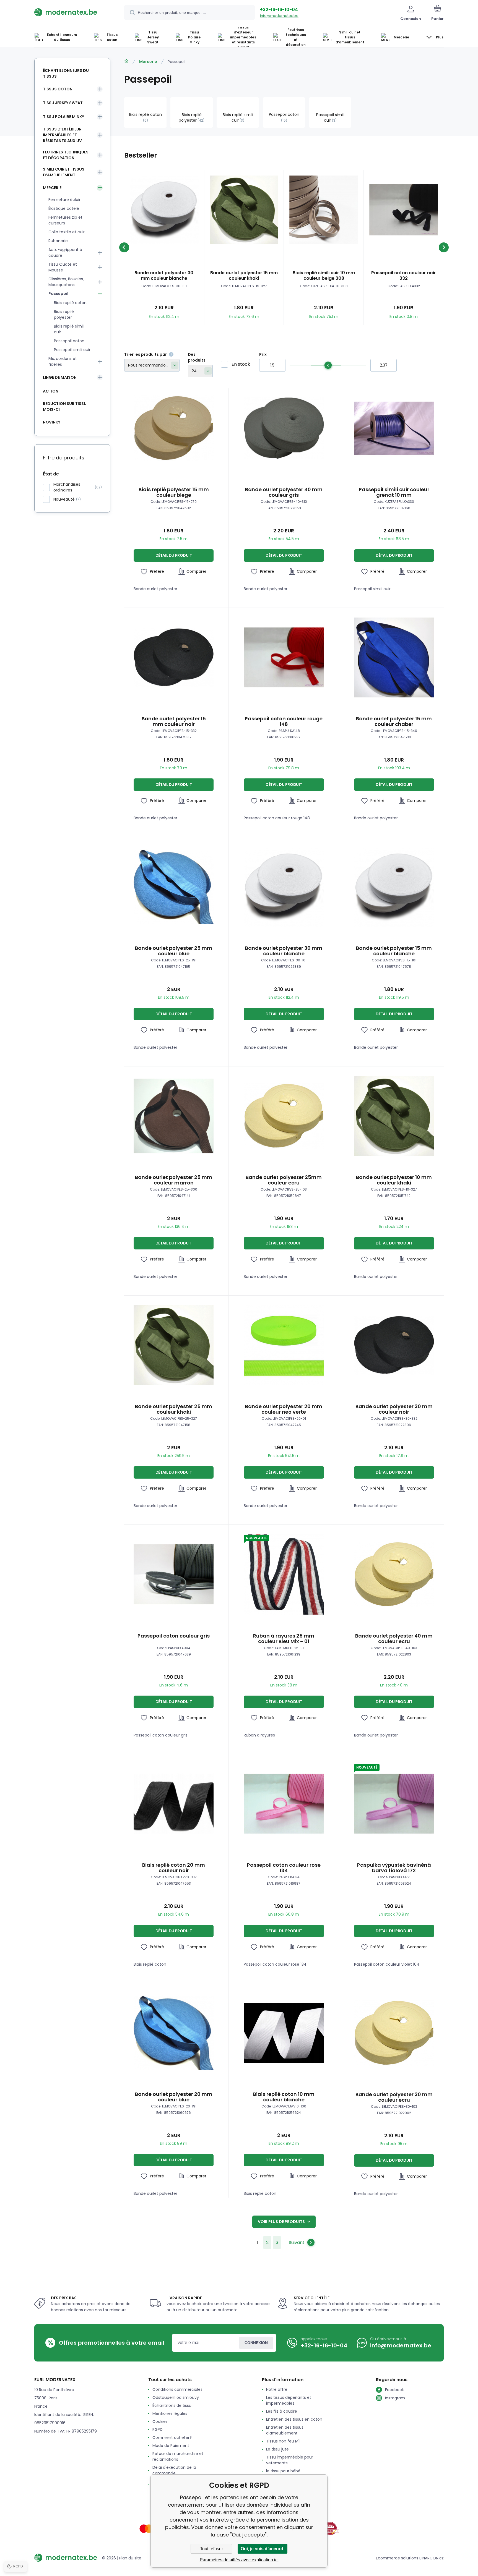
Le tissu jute (277, 2449)
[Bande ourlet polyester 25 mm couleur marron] (174, 1116)
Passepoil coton (69, 341)
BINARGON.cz (432, 2558)
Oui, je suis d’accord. (263, 2549)
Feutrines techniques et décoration (66, 155)
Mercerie (148, 62)
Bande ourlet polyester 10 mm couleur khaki (394, 1180)
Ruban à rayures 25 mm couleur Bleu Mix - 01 (284, 1639)
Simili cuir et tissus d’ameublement (64, 172)
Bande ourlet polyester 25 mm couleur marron (174, 1180)
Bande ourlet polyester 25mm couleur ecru (284, 1180)
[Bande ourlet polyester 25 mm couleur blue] (174, 887)
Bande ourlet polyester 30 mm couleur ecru (394, 2097)
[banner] (72, 12)
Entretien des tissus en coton (294, 2419)
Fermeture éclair (64, 200)
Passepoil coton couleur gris (174, 1636)
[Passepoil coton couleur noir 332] (404, 210)
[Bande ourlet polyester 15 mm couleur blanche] (394, 887)
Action (51, 391)
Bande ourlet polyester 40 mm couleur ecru (394, 1639)
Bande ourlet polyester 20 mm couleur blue (174, 2097)
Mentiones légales (170, 2413)
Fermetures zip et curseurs (65, 220)
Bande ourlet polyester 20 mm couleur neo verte (284, 1409)
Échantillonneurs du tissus (66, 73)
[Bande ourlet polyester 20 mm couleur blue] (174, 2033)
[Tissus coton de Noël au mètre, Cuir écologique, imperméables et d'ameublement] (126, 61)
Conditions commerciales (177, 2389)
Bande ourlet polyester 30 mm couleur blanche (164, 276)
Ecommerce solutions (397, 2558)
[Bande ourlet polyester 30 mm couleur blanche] (164, 210)
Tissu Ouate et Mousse (63, 267)
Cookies (160, 2421)
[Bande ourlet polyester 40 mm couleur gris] (284, 428)
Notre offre (277, 2389)
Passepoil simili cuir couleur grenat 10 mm (394, 492)
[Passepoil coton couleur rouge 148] (284, 657)
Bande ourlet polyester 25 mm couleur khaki (174, 1409)
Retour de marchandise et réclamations (178, 2456)
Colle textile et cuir (67, 232)
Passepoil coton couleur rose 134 (284, 1868)
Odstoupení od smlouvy (176, 2397)
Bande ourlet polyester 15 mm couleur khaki (244, 276)
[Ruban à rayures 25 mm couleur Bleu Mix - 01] (284, 1574)
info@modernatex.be (279, 16)
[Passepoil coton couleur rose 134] (284, 1804)
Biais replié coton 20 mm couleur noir (174, 1868)
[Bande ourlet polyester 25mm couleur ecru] (284, 1116)
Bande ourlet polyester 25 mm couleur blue (174, 951)
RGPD (158, 2429)
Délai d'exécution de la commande (174, 2470)
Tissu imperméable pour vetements (290, 2460)
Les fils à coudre (282, 2411)
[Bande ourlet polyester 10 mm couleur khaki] (394, 1116)
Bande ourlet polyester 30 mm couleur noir (394, 1409)
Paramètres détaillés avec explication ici (239, 2560)
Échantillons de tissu (172, 2405)
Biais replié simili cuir (69, 329)
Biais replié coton (70, 303)
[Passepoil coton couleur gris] (174, 1574)
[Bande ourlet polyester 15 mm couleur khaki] (244, 210)
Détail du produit (174, 555)
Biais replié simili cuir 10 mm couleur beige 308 (324, 276)
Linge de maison (60, 377)
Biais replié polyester (64, 314)
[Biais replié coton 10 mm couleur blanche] (284, 2033)
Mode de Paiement (171, 2446)
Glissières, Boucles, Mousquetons (66, 282)
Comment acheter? (172, 2438)
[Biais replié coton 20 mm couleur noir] (174, 1804)
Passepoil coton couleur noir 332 (404, 276)
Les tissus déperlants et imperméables (289, 2400)
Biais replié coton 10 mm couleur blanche (284, 2097)
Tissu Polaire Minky (63, 117)
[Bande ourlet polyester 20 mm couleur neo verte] (284, 1345)
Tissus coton (58, 89)
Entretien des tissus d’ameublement (285, 2430)
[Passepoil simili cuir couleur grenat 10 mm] (394, 428)
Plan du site (130, 2558)
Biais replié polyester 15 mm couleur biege (174, 492)
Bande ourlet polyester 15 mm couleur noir (174, 721)
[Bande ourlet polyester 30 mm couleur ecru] (394, 2033)
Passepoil (58, 294)
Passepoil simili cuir (72, 350)
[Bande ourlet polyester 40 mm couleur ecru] (394, 1574)
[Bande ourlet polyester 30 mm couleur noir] (394, 1345)
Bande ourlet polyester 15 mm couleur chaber (394, 721)
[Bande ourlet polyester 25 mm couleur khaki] (174, 1345)
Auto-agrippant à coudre (65, 253)
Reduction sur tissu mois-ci (65, 406)
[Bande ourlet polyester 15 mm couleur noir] (174, 657)
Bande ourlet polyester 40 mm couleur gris (284, 492)
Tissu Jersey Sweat (63, 103)
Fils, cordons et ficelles (63, 361)
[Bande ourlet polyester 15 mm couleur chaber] (394, 657)
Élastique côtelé (64, 208)
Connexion (256, 2343)
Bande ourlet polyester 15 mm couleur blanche (394, 951)
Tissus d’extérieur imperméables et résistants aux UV (62, 135)
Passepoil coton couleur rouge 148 (284, 721)
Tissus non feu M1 (283, 2441)
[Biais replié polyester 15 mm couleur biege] (174, 428)
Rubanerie (58, 241)
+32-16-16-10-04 (279, 10)
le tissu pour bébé (283, 2471)
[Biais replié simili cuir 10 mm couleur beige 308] (324, 210)
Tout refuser (211, 2549)
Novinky (52, 422)
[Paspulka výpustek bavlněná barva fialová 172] (394, 1804)
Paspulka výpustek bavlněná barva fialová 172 (394, 1868)
